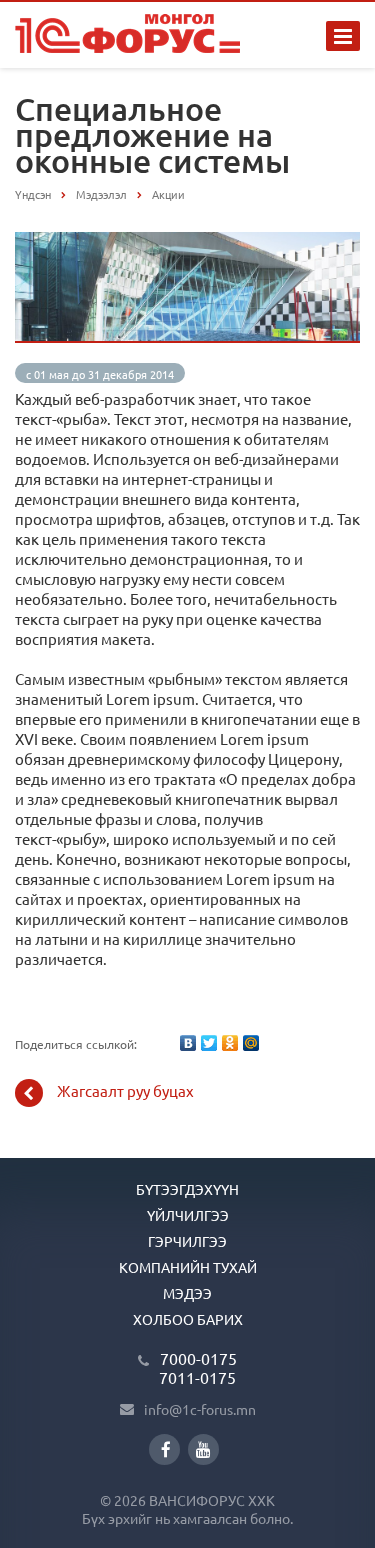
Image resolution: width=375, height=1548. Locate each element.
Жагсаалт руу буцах (125, 1090)
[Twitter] (209, 1043)
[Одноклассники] (230, 1043)
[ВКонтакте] (188, 1043)
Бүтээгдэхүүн (187, 1189)
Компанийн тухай (188, 1267)
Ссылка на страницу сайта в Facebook (164, 1449)
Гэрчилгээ (187, 1241)
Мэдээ (187, 1293)
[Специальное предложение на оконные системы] (187, 241)
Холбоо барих (188, 1319)
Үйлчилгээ (188, 1215)
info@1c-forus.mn (200, 1409)
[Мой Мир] (251, 1043)
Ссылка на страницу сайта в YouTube (203, 1449)
